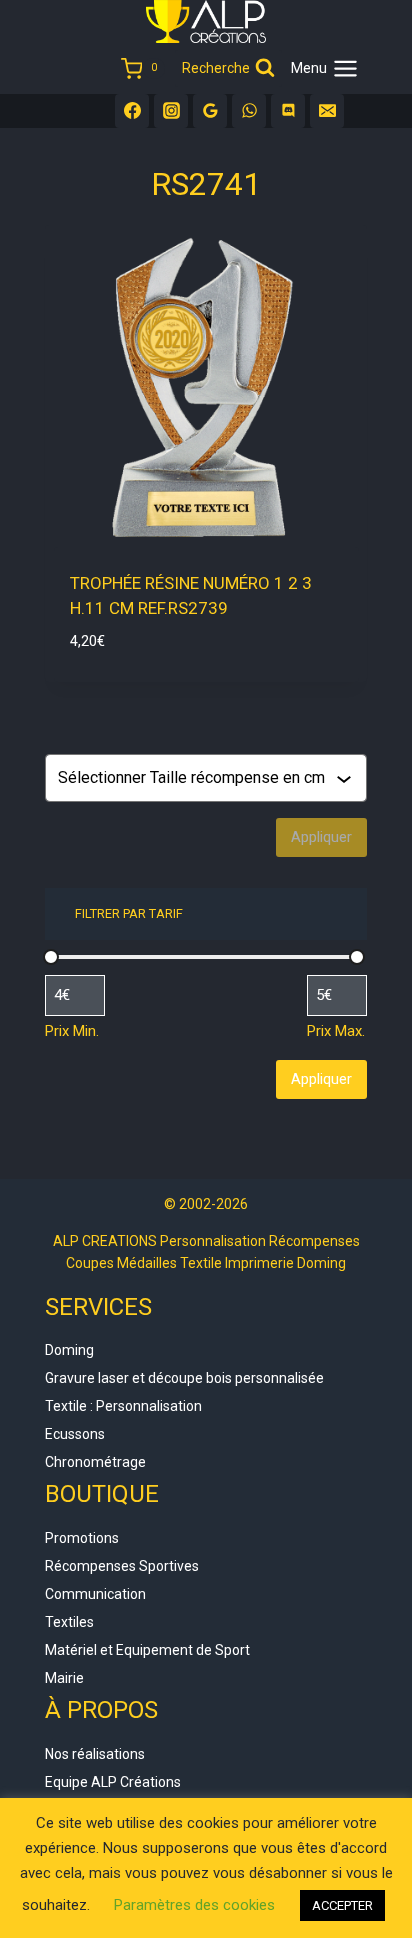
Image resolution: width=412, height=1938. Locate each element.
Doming (69, 1350)
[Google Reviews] (210, 111)
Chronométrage (95, 1462)
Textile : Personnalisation (123, 1406)
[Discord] (288, 111)
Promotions (82, 1538)
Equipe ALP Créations (113, 1782)
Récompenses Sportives (122, 1566)
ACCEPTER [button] (342, 1905)
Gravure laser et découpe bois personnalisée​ (184, 1378)
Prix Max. (336, 1031)
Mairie (64, 1678)
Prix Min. (72, 1031)
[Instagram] (171, 111)
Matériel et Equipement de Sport (147, 1650)
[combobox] (197, 778)
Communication (95, 1594)
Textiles (69, 1622)
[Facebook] (132, 111)
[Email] (327, 111)
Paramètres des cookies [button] (194, 1905)
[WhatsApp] (249, 111)
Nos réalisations (95, 1754)
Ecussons (75, 1434)
